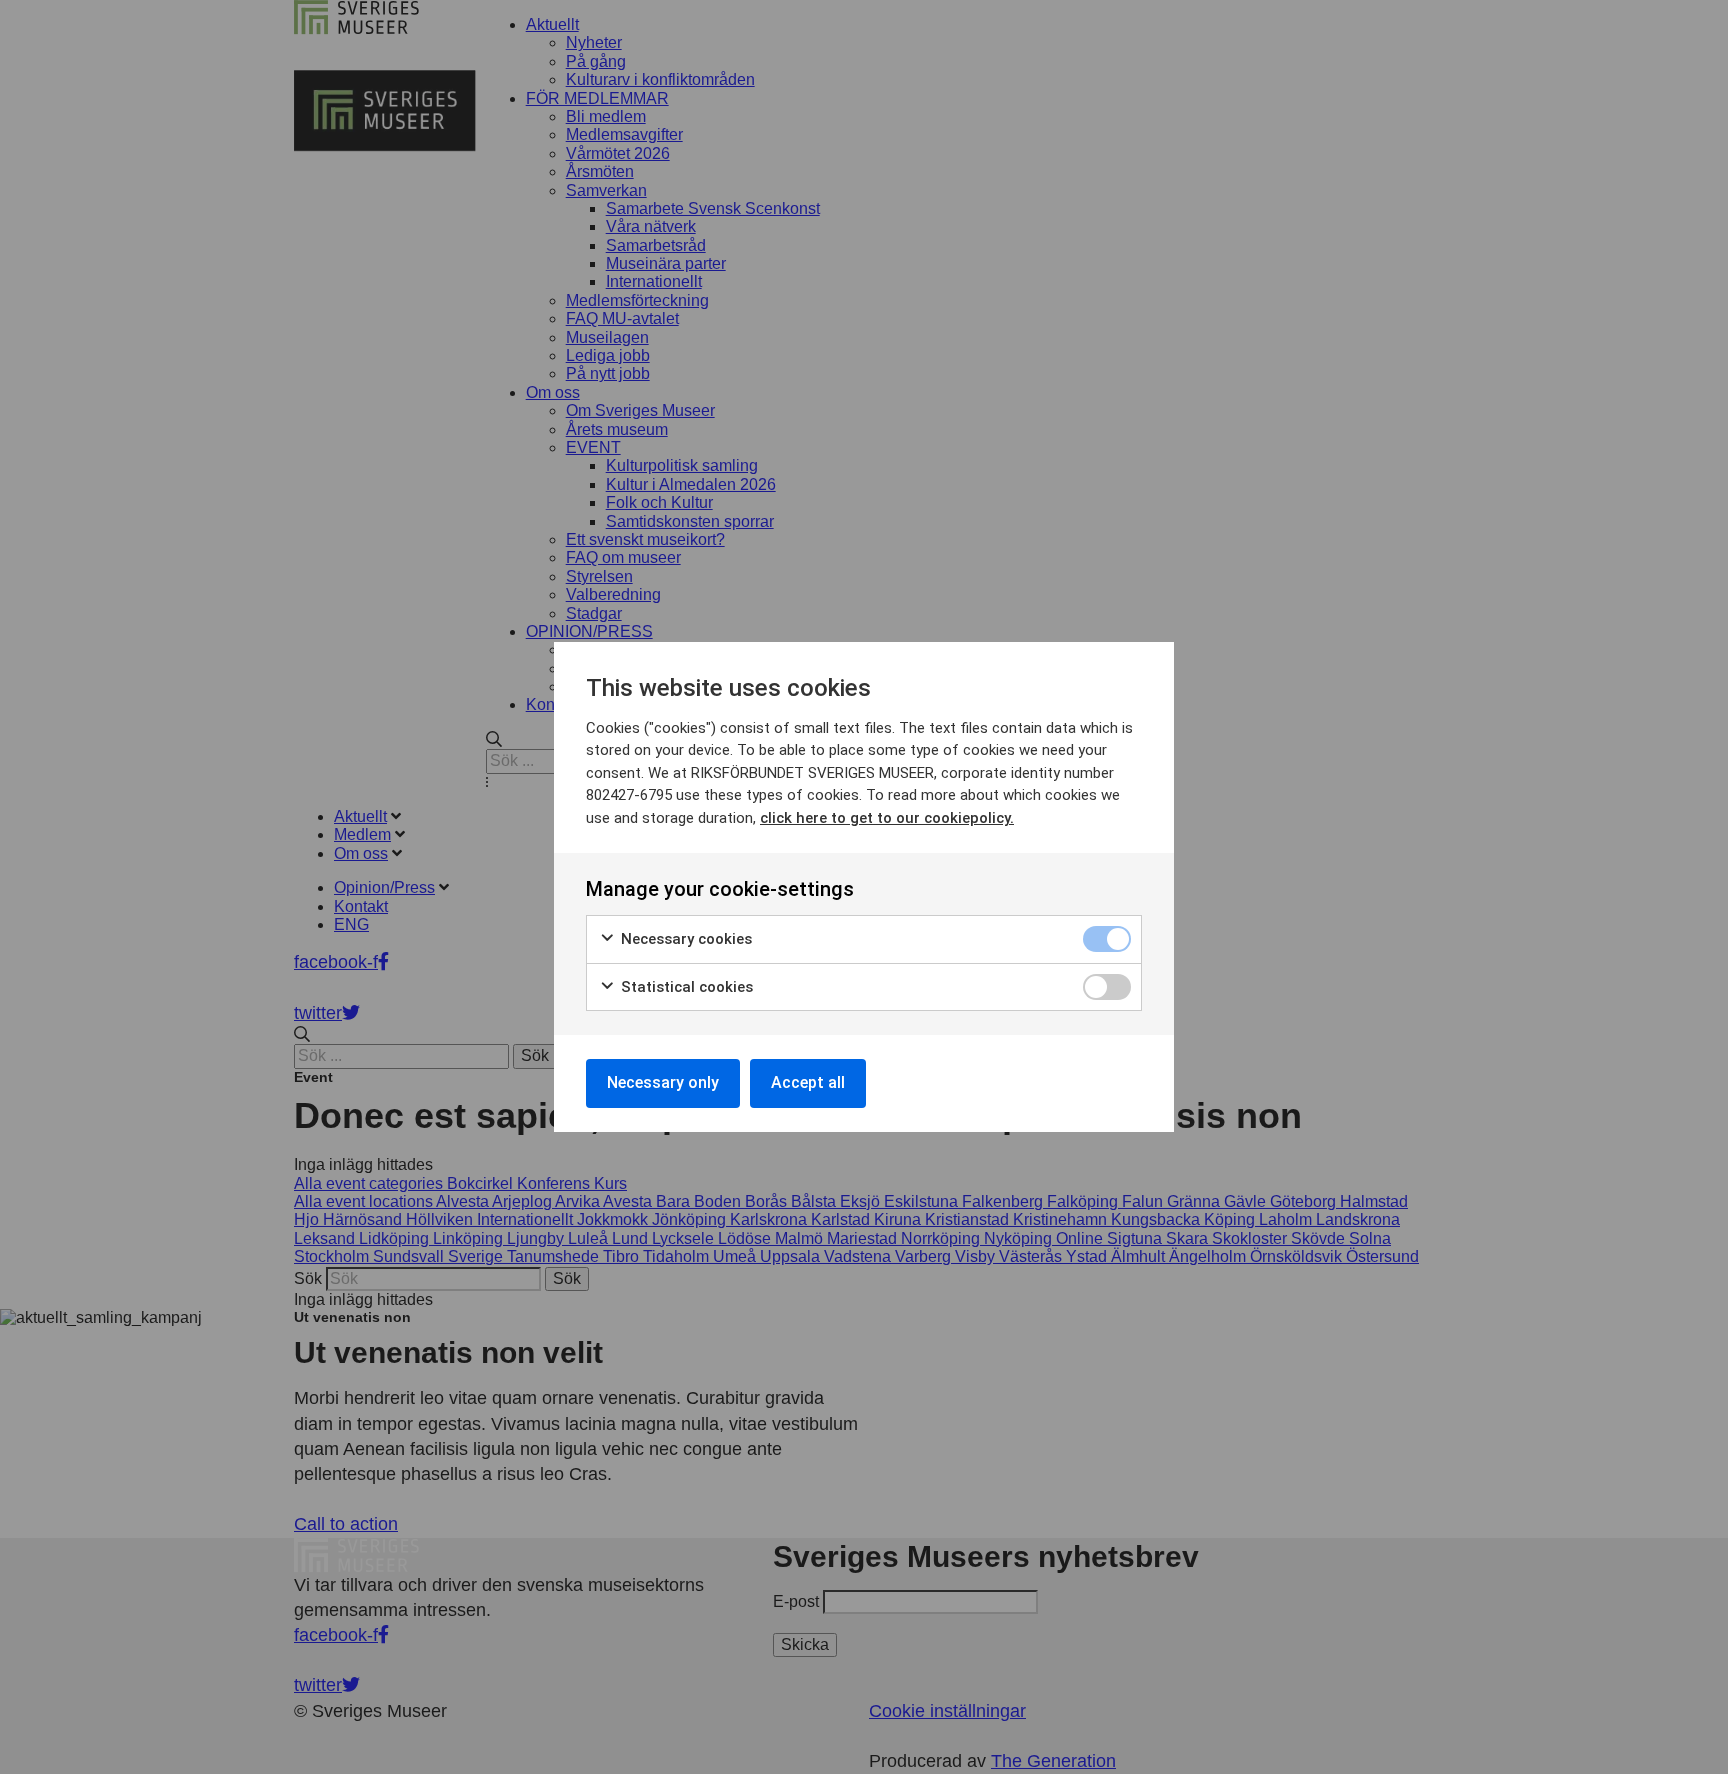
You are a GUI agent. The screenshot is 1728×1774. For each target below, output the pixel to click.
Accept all (808, 1082)
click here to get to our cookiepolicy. (887, 818)
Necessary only (663, 1082)
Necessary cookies (684, 939)
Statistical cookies (685, 987)
